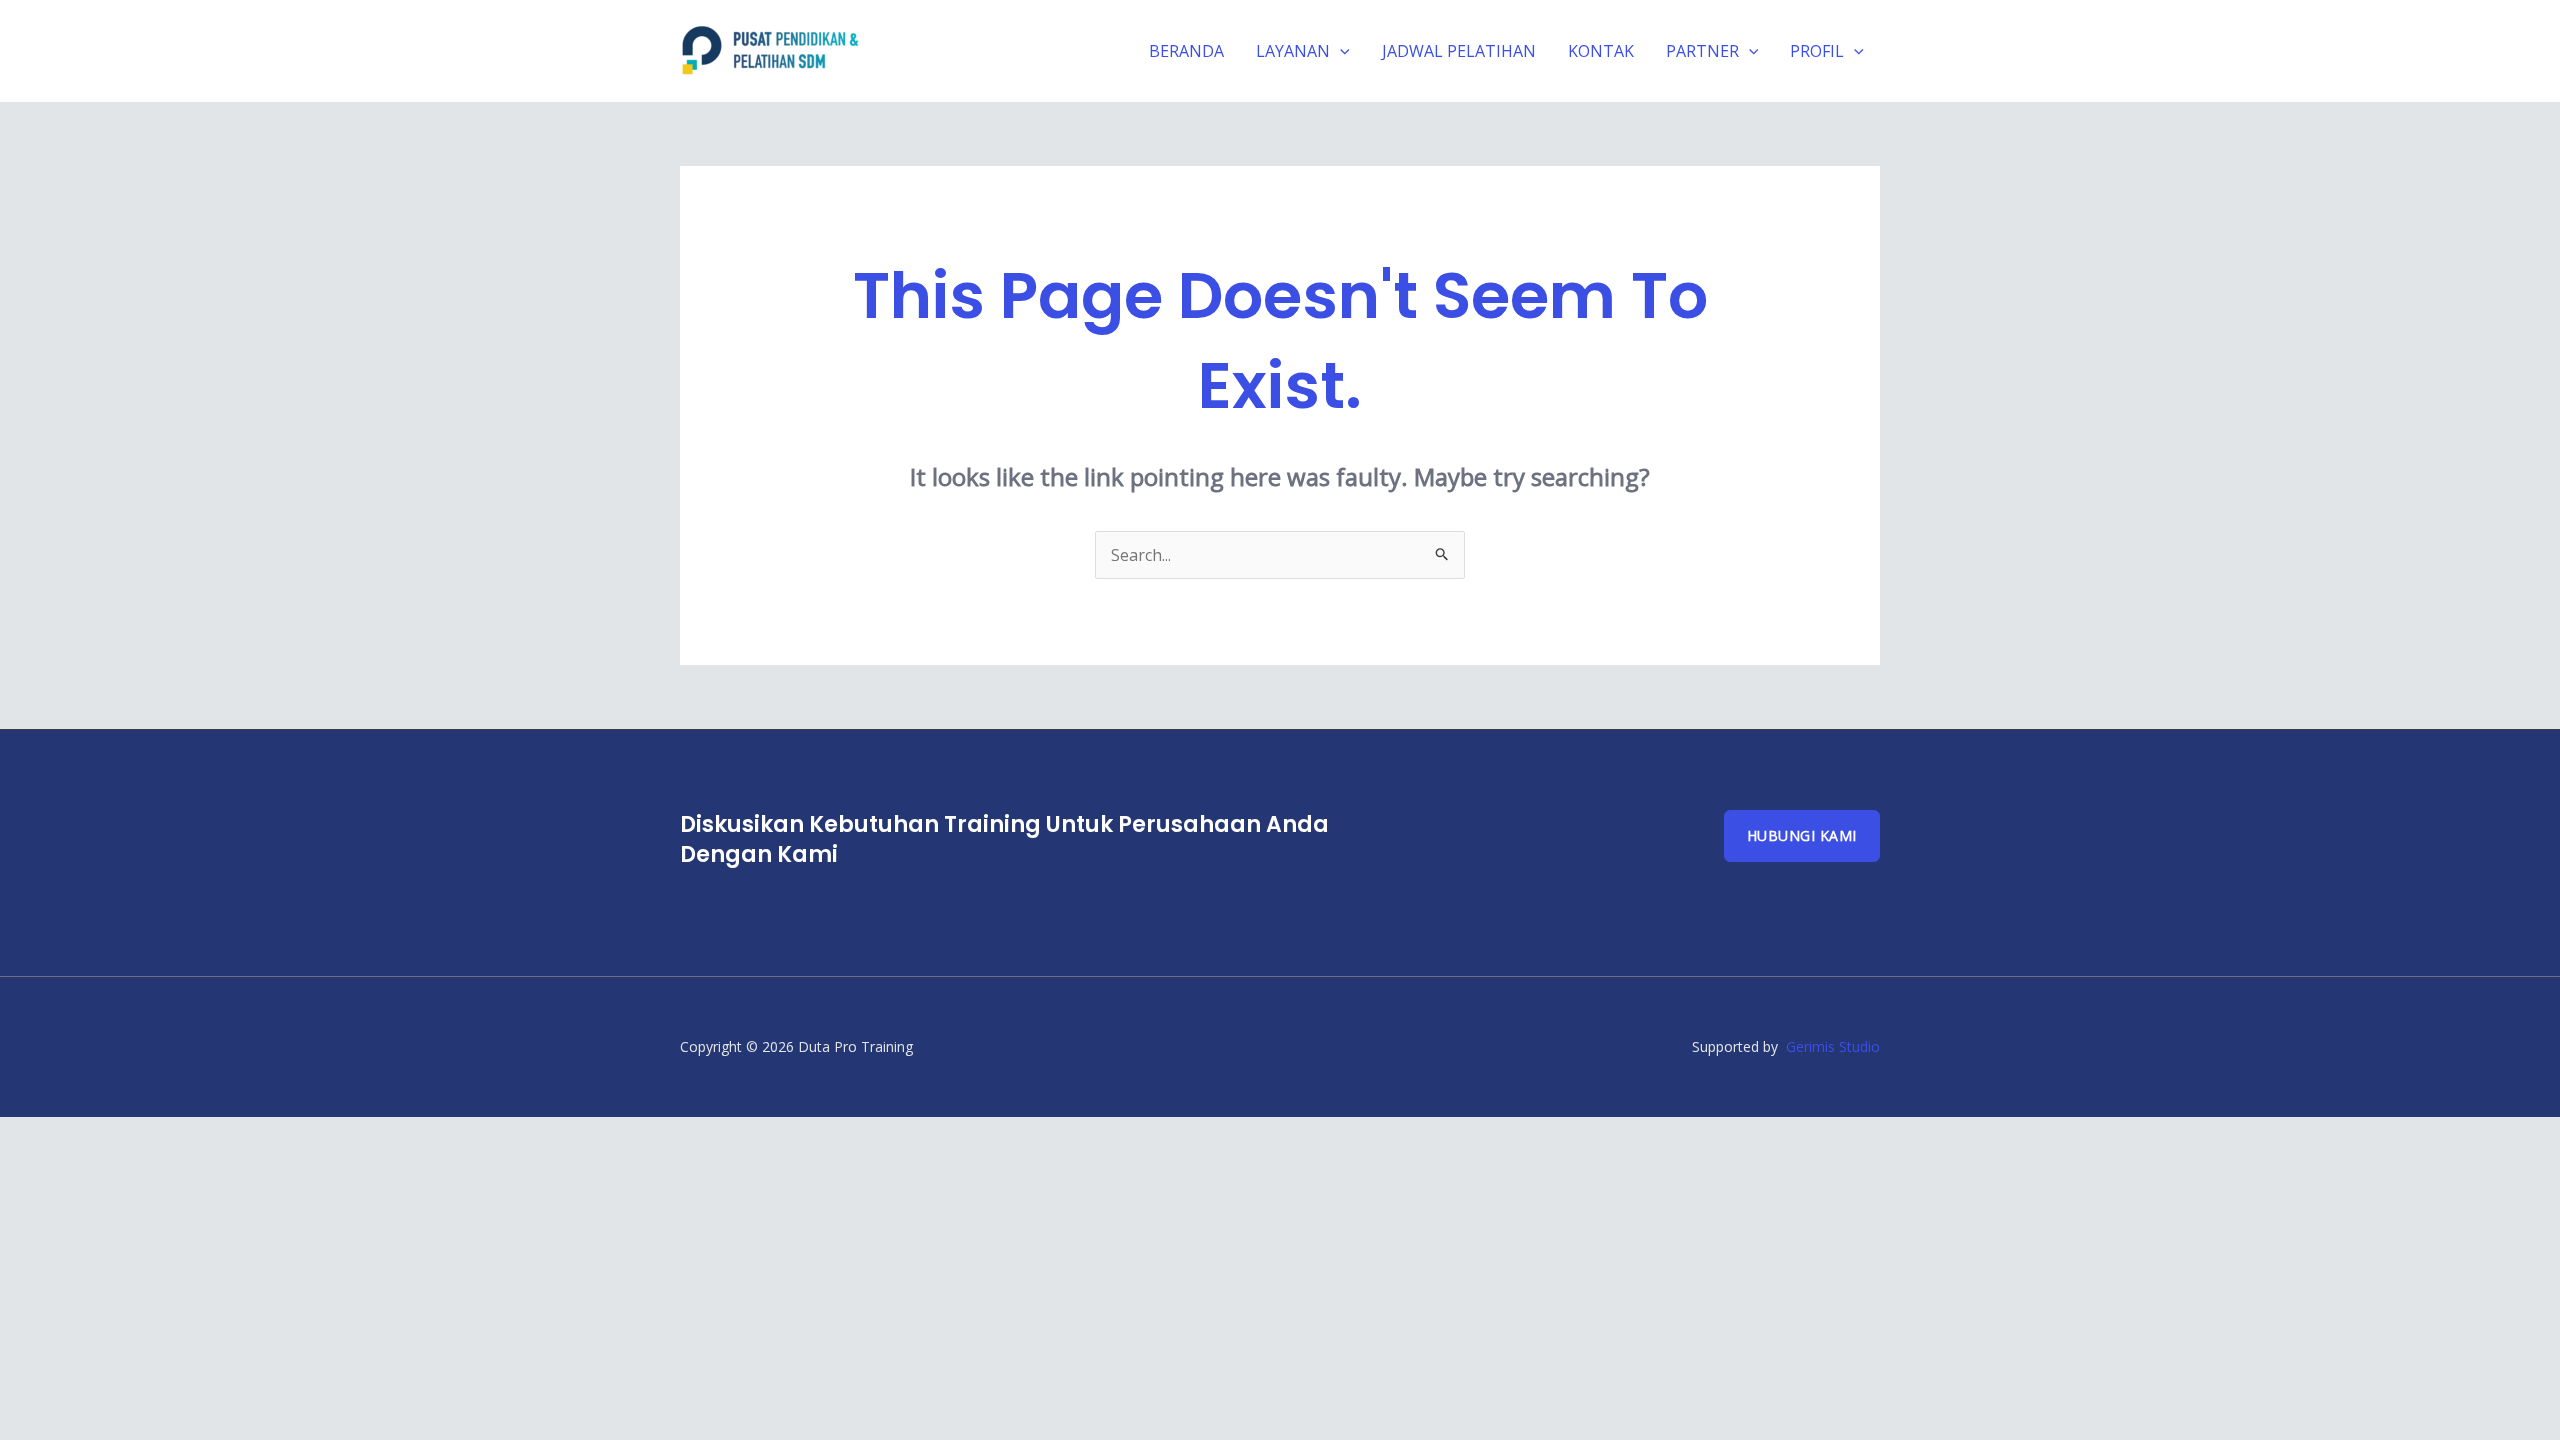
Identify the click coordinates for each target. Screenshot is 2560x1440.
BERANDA (1186, 51)
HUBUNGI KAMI (1802, 835)
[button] (1340, 51)
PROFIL (1817, 51)
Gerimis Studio (1833, 1046)
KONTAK (1601, 51)
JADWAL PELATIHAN (1459, 51)
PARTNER (1702, 51)
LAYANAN (1293, 51)
